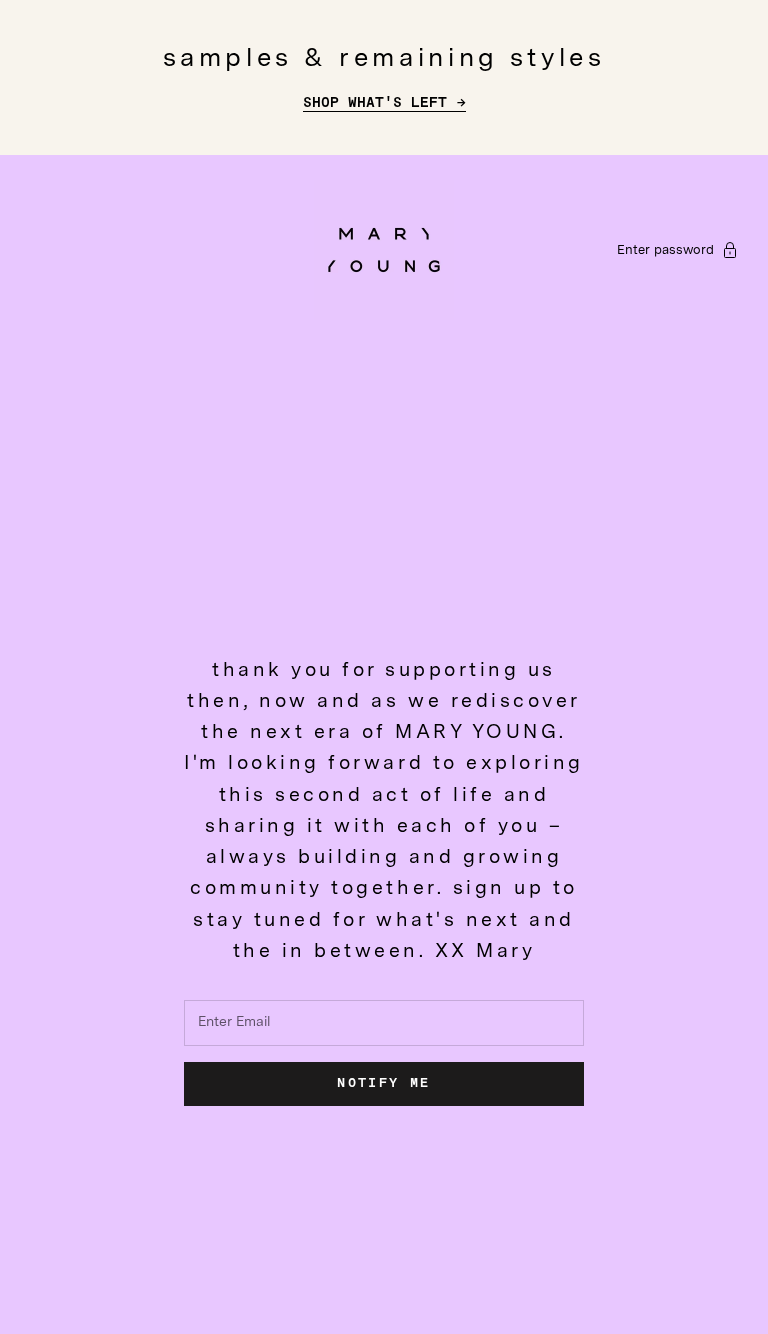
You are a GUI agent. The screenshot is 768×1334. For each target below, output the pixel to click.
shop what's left (375, 103)
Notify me (383, 1083)
